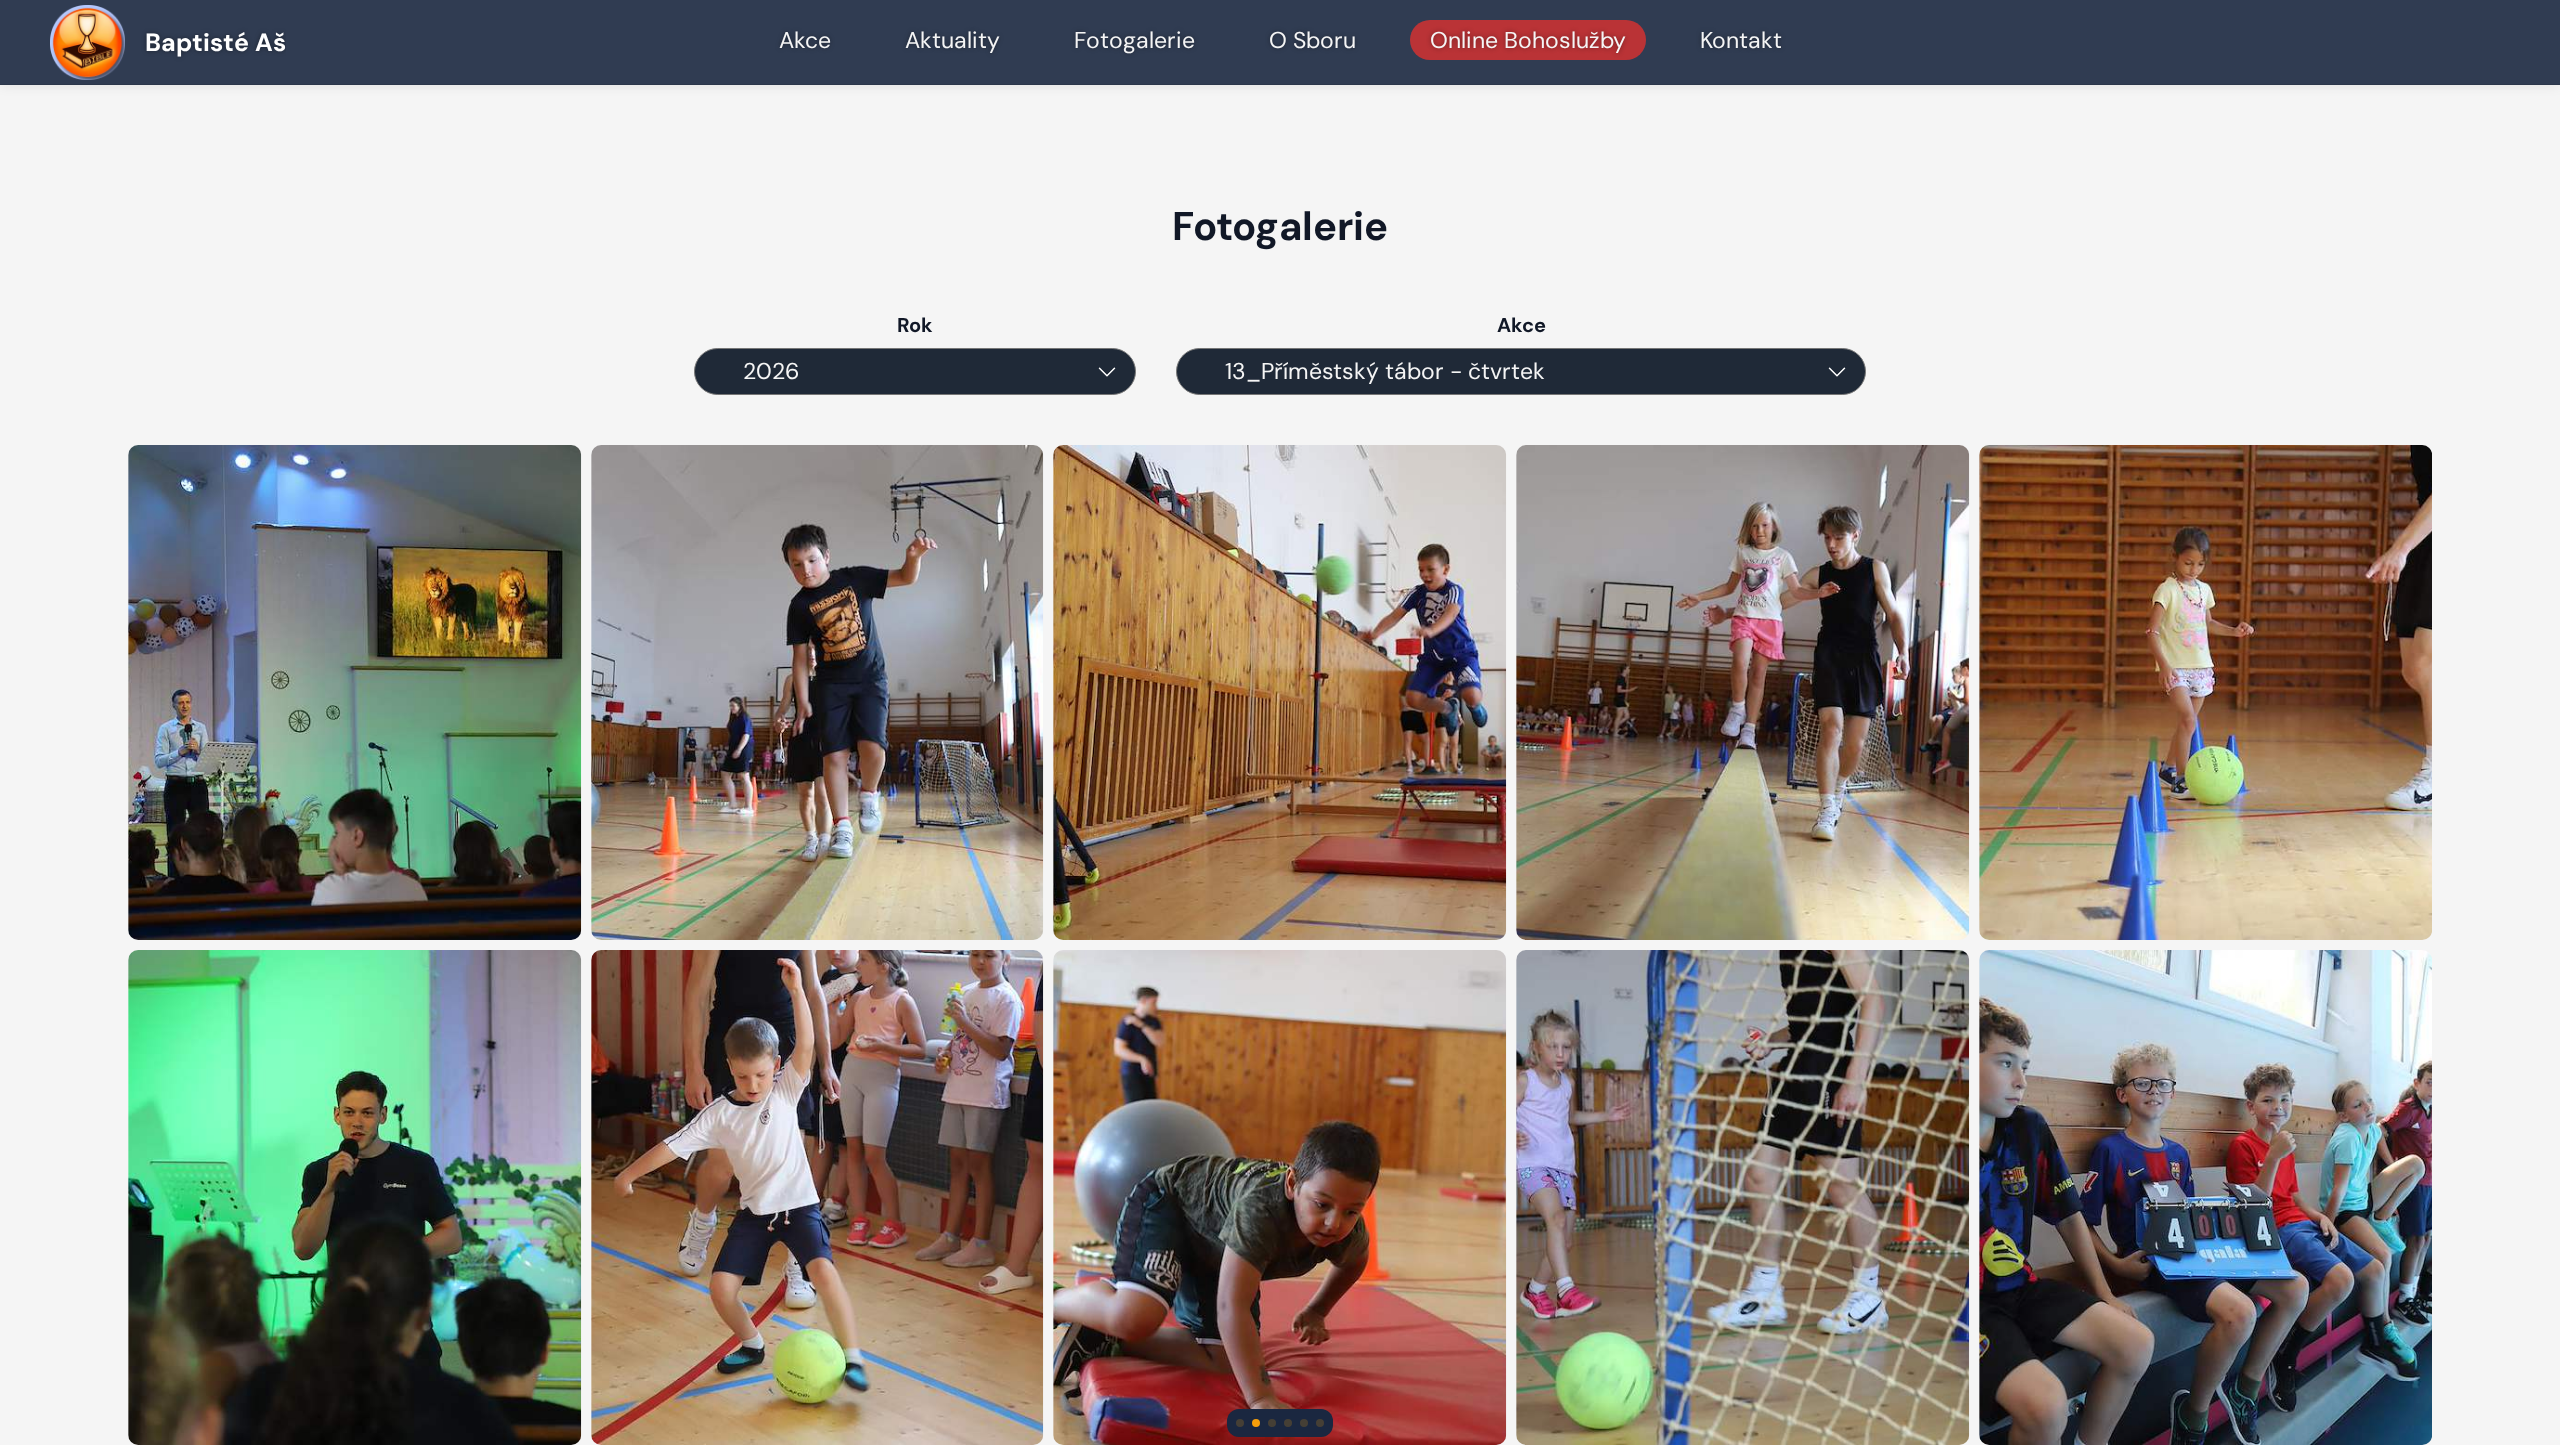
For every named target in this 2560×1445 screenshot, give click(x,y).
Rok (915, 325)
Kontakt (1741, 40)
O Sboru (1312, 40)
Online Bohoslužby (1528, 40)
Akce (805, 40)
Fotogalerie (1134, 40)
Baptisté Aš (215, 42)
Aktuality (952, 40)
